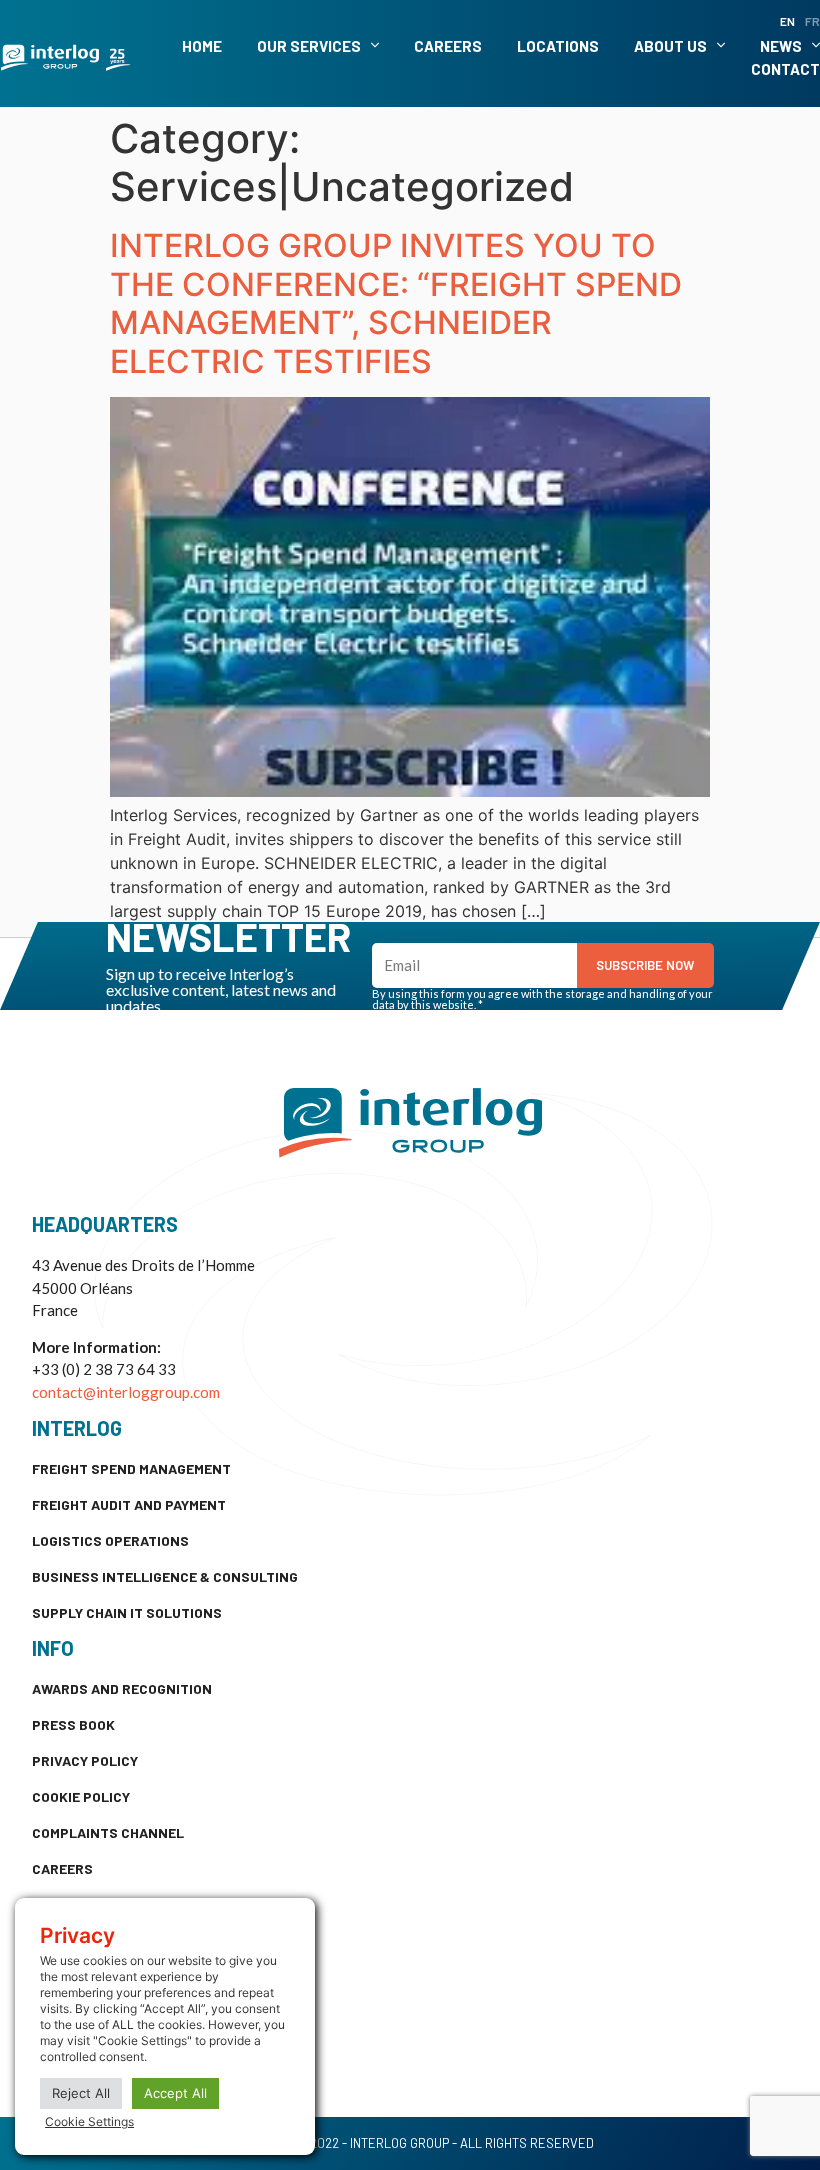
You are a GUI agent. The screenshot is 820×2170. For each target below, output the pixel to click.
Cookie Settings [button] (89, 2121)
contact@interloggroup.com (126, 1392)
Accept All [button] (175, 2093)
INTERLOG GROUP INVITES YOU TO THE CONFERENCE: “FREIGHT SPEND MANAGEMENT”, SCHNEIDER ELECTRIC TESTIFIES (396, 303)
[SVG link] (65, 58)
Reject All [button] (81, 2093)
